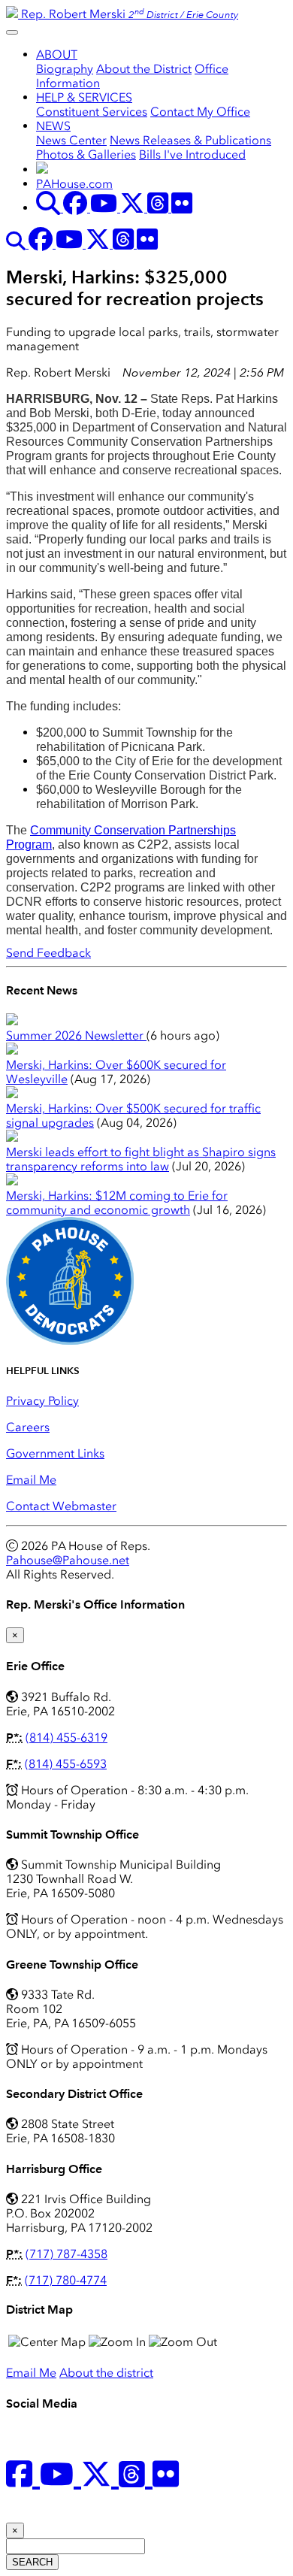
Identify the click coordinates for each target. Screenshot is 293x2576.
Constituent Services (92, 112)
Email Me (31, 1480)
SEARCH (32, 2562)
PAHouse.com (74, 184)
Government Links (55, 1453)
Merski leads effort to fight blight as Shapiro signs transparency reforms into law (141, 1159)
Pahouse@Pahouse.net (68, 1560)
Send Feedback (48, 953)
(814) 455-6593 (66, 1764)
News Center (71, 140)
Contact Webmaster (61, 1506)
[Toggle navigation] (12, 32)
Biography (65, 69)
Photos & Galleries (86, 154)
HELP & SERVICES (84, 97)
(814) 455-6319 (66, 1738)
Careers (28, 1427)
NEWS (53, 126)
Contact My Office (200, 112)
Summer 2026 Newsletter (76, 1035)
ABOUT (57, 54)
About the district (106, 2373)
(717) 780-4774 (66, 2280)
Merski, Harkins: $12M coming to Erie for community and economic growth (117, 1203)
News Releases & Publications (190, 140)
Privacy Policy (42, 1401)
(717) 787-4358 (66, 2254)
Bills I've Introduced (192, 154)
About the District (144, 69)
